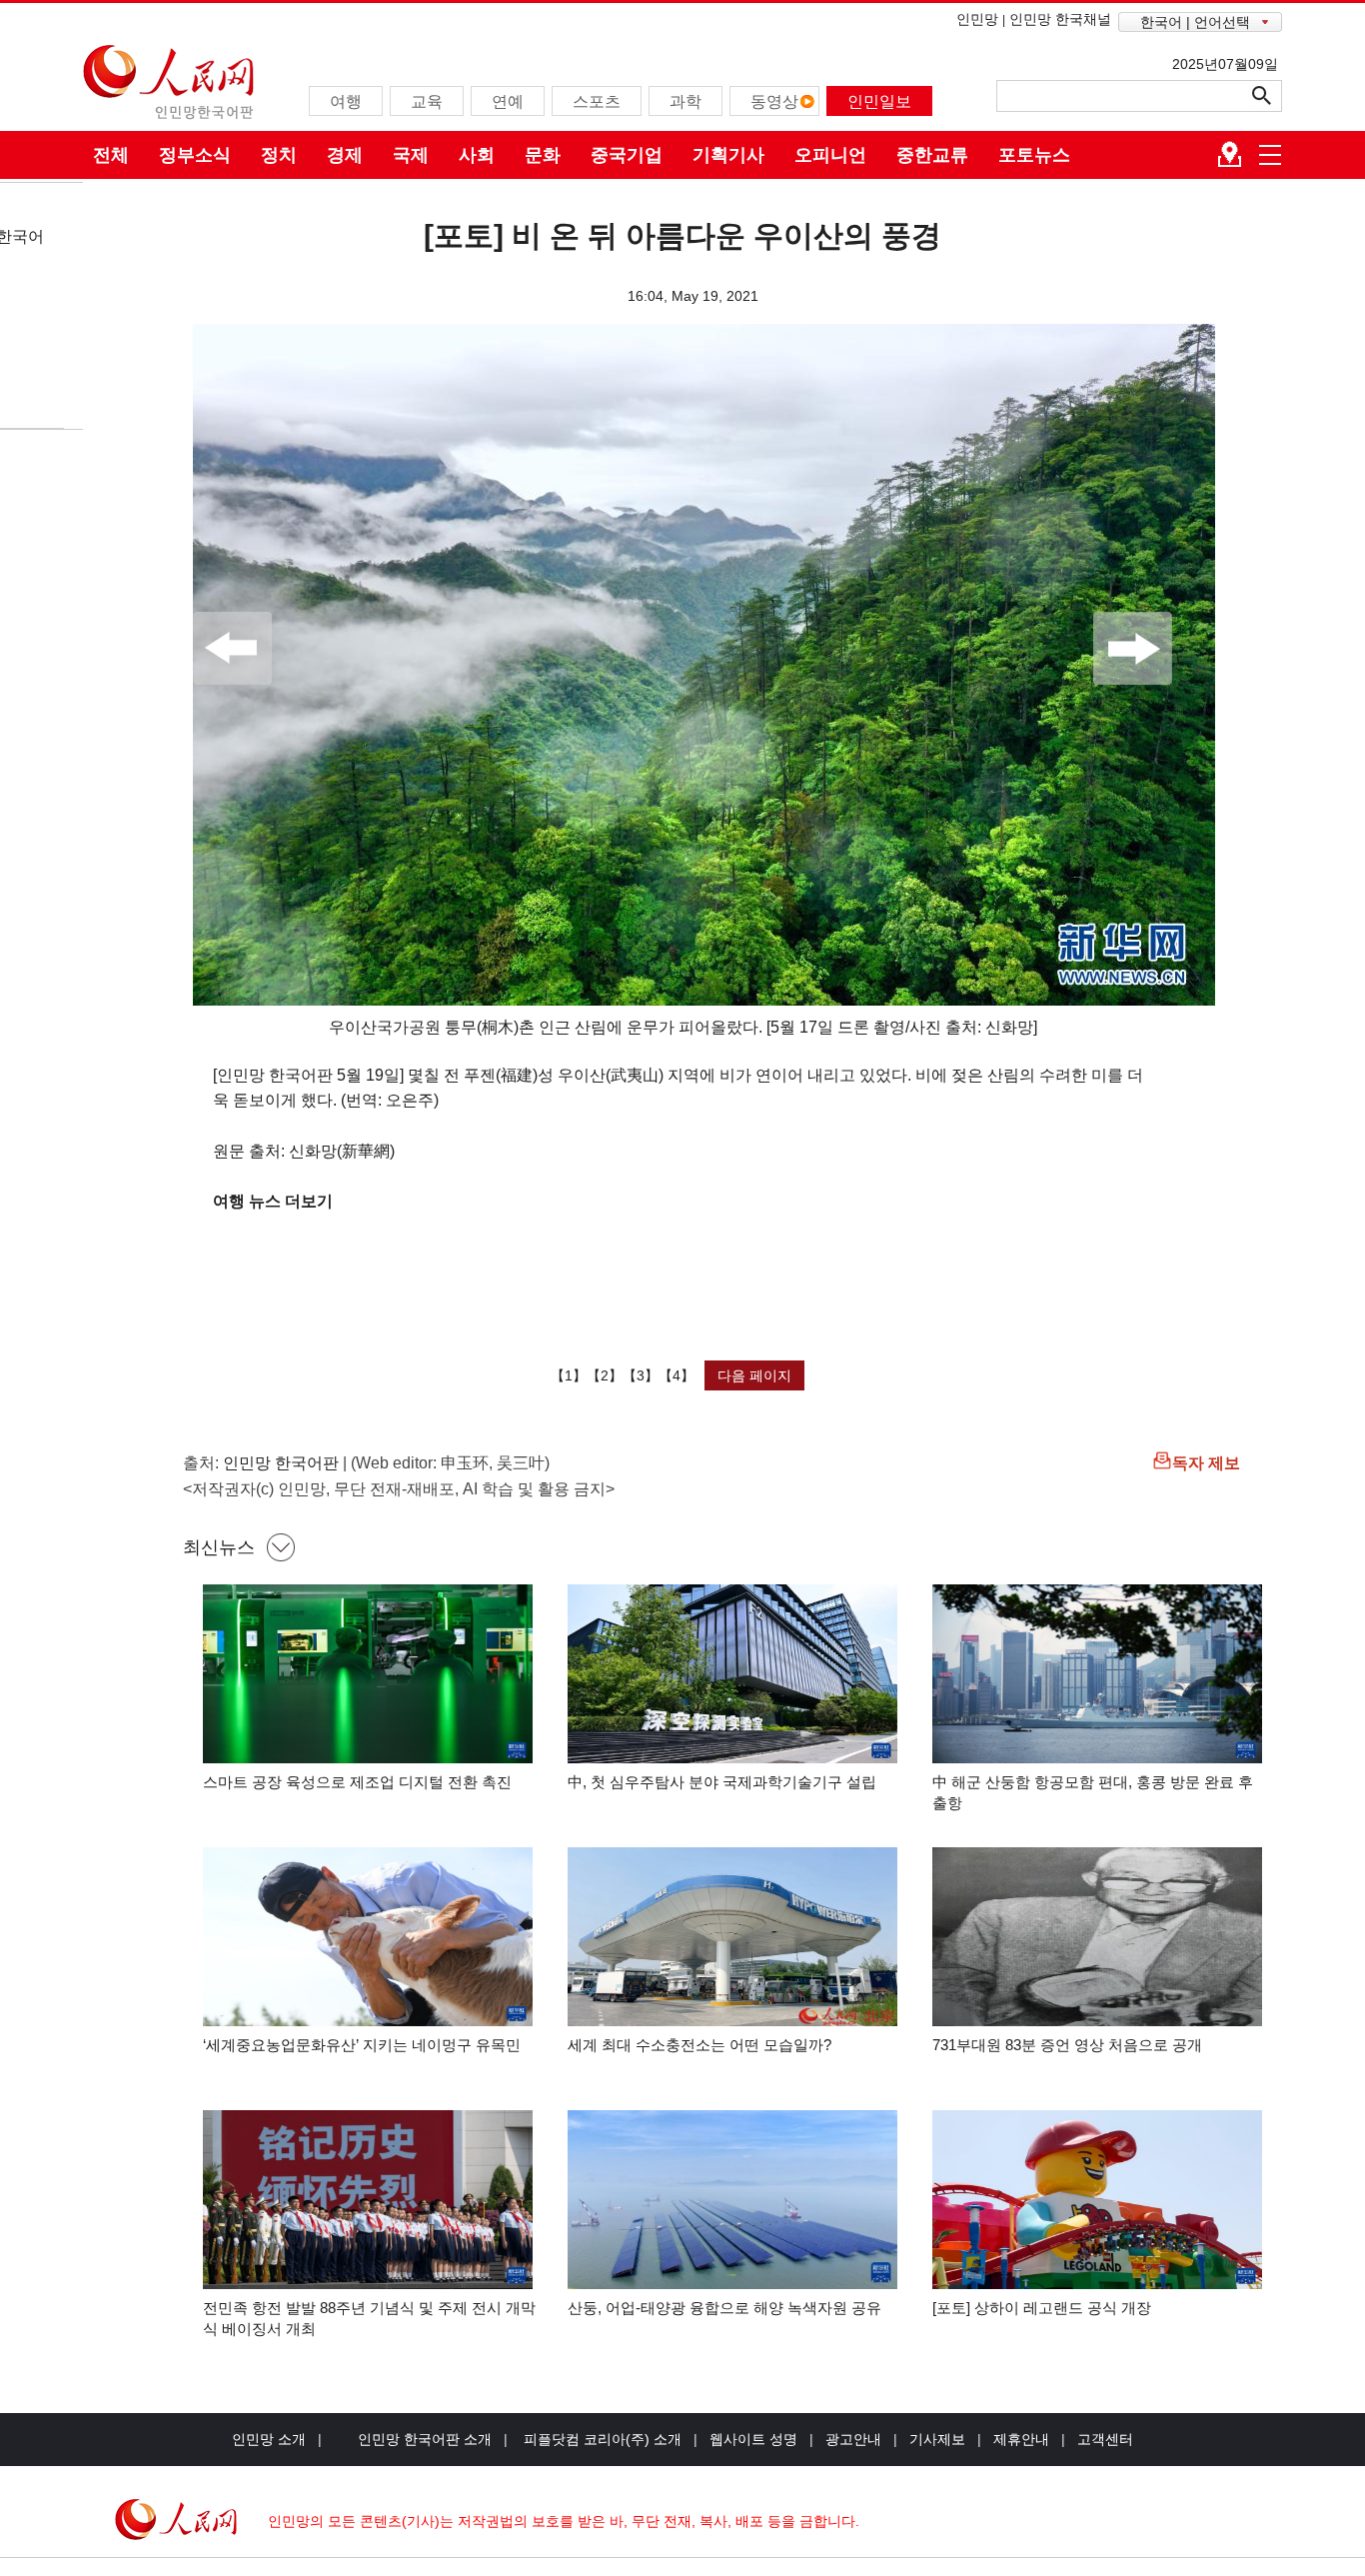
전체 (111, 155)
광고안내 (853, 2439)
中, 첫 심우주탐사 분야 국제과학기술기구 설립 (722, 1782)
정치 (279, 155)
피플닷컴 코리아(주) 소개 (601, 2439)
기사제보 (937, 2439)
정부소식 (195, 155)
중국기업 (627, 155)
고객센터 (1105, 2439)
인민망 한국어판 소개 (425, 2439)
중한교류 (932, 155)
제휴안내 (1021, 2439)
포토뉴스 (1034, 155)
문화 (543, 155)
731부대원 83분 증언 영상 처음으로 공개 (1067, 2045)
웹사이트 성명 (753, 2439)
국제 (411, 155)
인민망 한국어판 (281, 1463)
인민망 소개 (269, 2439)
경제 (345, 155)
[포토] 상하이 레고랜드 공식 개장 (1042, 2308)
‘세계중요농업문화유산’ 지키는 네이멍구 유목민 (362, 2045)
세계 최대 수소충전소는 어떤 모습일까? (699, 2045)
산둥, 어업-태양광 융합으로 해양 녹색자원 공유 (724, 2308)
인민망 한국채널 (1060, 19)
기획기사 (728, 155)
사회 (477, 155)
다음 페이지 (754, 1375)
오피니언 (830, 155)
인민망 (977, 19)
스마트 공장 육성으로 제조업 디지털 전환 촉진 (357, 1782)
